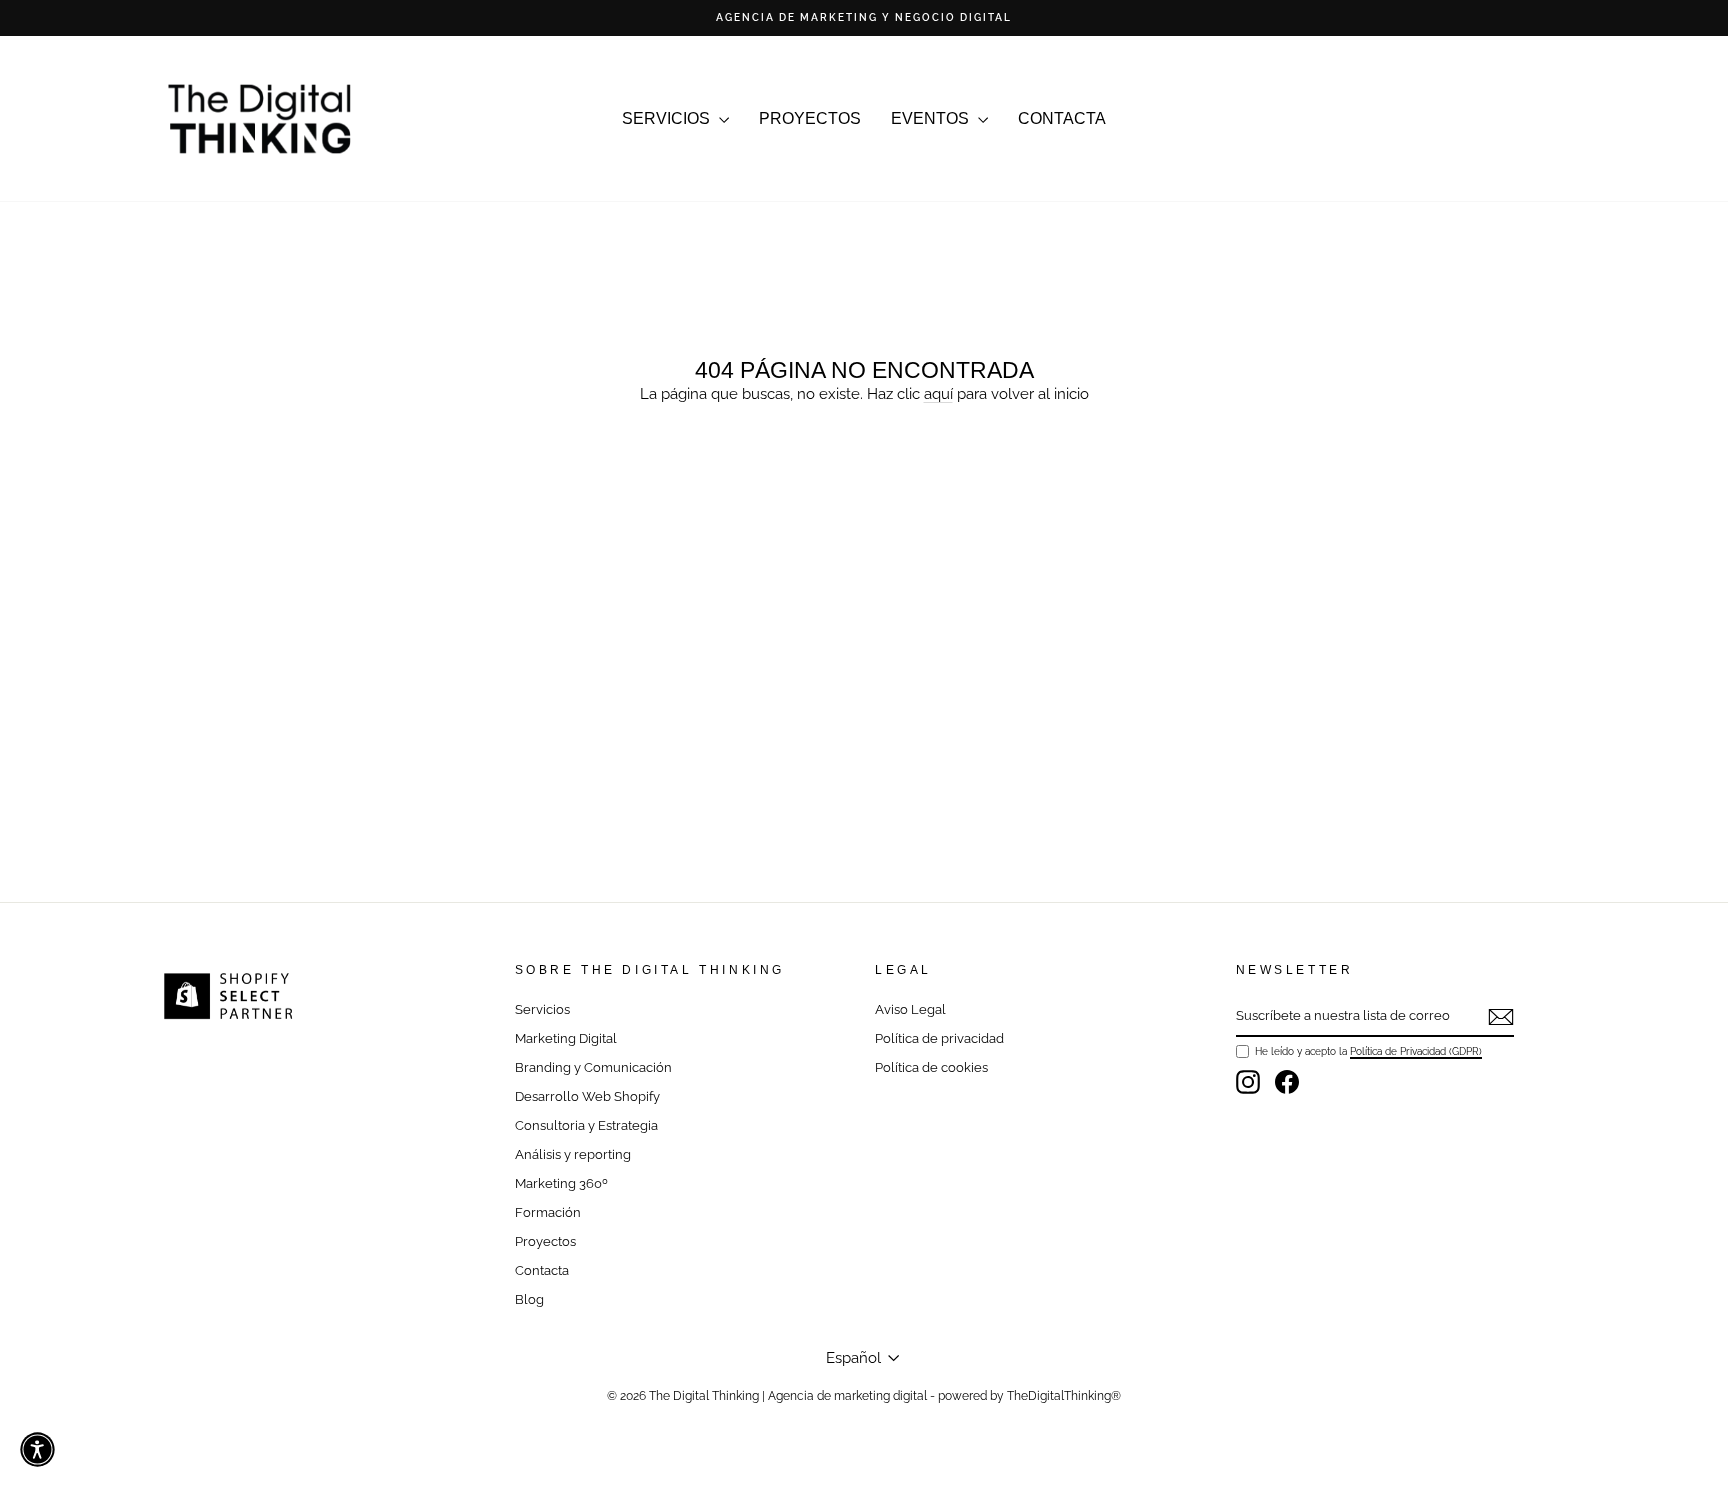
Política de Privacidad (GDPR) (1416, 1051)
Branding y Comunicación (593, 1067)
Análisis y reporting (573, 1154)
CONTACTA (1062, 118)
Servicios (542, 1009)
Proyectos (545, 1241)
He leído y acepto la (1368, 1051)
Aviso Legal (910, 1009)
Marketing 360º (561, 1183)
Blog (529, 1299)
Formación (548, 1212)
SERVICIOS (668, 118)
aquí (938, 394)
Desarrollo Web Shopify (587, 1096)
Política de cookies (931, 1067)
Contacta (542, 1270)
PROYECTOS (810, 118)
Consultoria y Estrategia (586, 1125)
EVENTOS (932, 118)
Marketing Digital (566, 1038)
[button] (37, 1449)
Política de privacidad (939, 1038)
